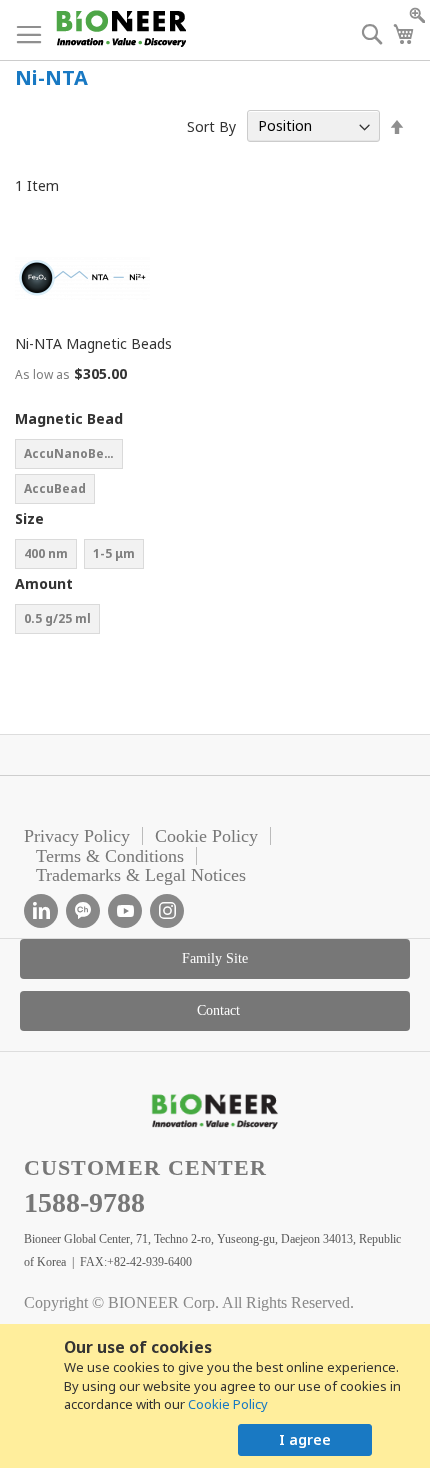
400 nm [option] (46, 553)
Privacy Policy (77, 836)
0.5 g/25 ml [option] (57, 618)
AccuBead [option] (55, 488)
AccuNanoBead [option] (72, 453)
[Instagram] (167, 911)
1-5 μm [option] (114, 553)
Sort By (211, 125)
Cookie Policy (228, 1404)
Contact (218, 1010)
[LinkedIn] (41, 911)
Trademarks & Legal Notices (141, 875)
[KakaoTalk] (83, 911)
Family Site (215, 958)
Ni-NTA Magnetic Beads (93, 343)
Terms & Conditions (110, 856)
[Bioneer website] (120, 28)
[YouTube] (125, 911)
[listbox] (115, 474)
